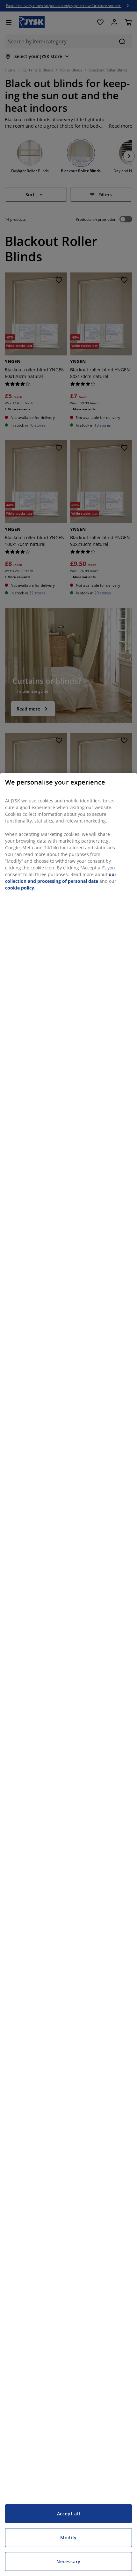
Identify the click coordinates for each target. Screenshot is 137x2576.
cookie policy (20, 888)
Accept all (69, 2514)
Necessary (68, 2561)
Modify (68, 2538)
